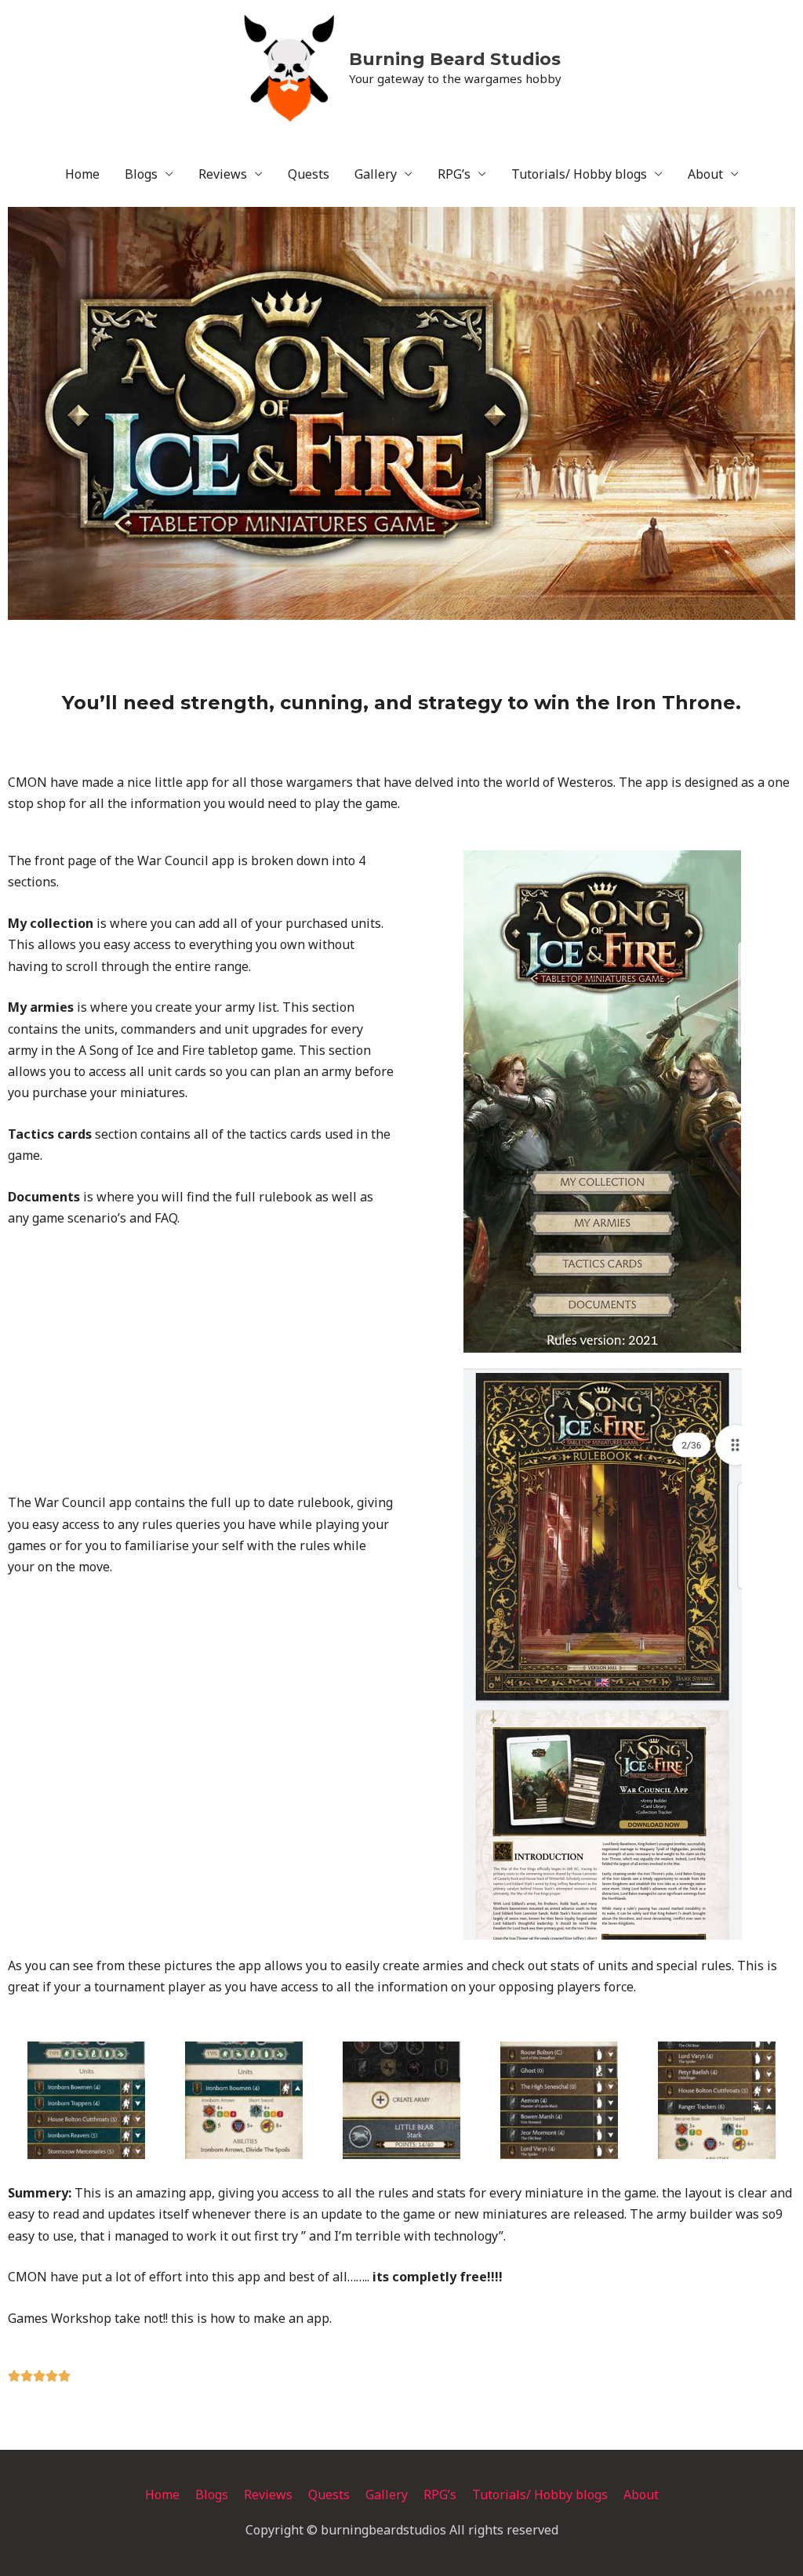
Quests (309, 174)
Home (82, 174)
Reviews (223, 174)
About (705, 174)
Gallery (376, 174)
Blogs (141, 174)
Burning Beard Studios (455, 59)
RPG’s (454, 174)
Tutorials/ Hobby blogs (579, 174)
